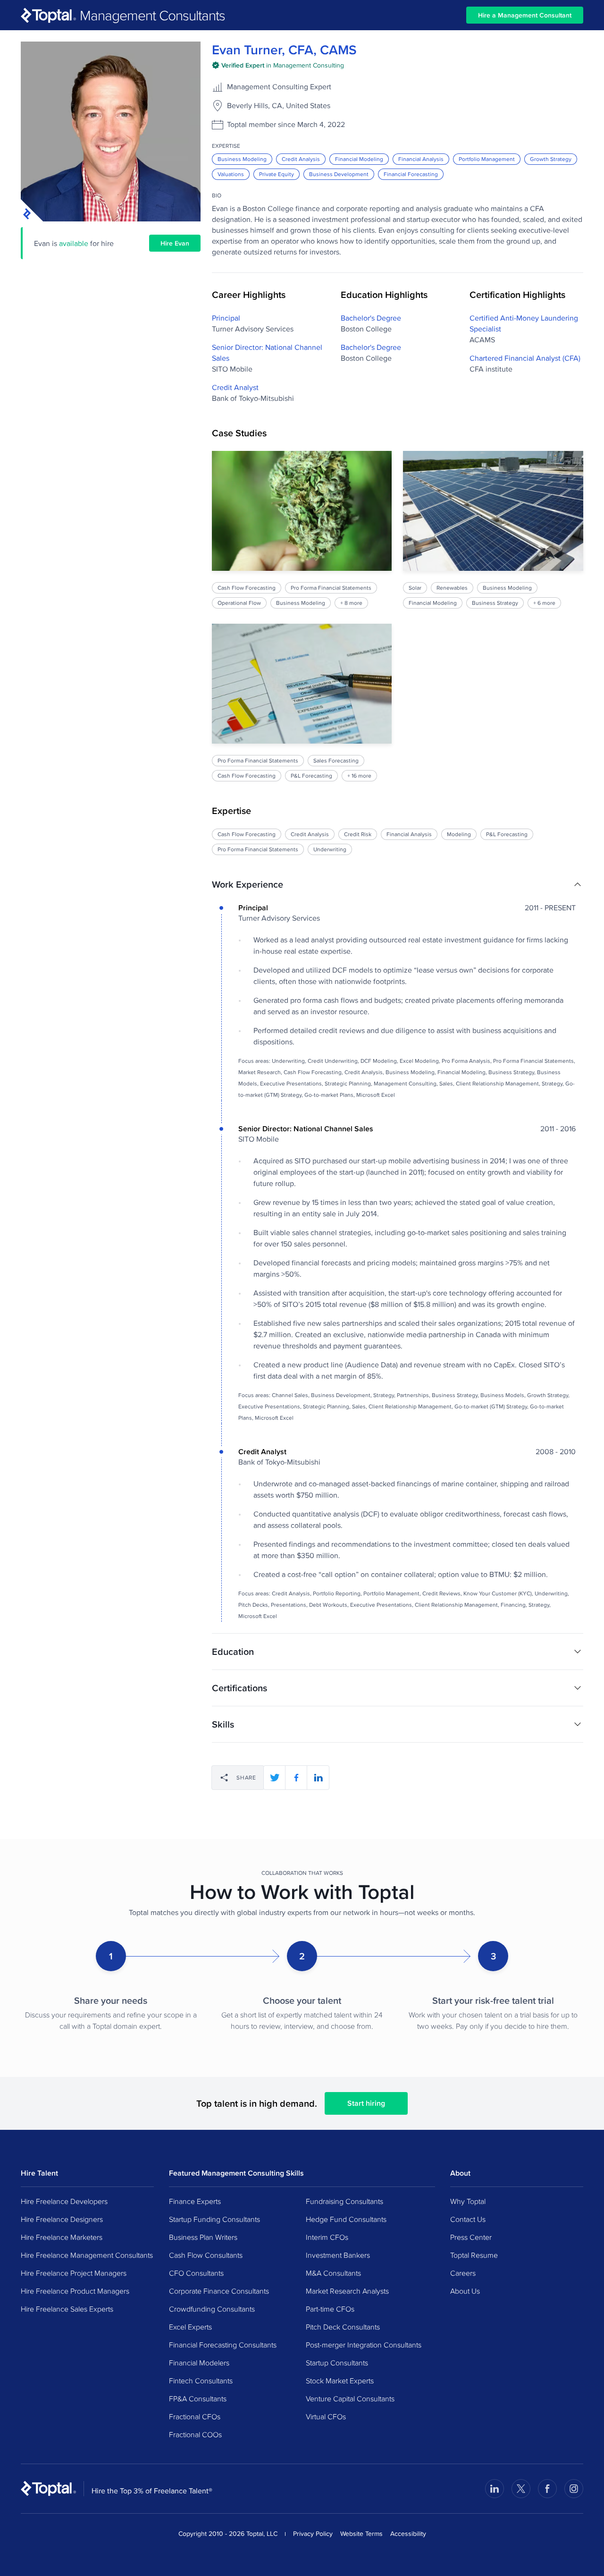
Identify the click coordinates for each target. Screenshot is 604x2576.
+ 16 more (359, 775)
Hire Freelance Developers (64, 2201)
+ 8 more (351, 603)
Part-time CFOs (330, 2309)
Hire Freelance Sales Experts (67, 2309)
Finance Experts (195, 2201)
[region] (398, 616)
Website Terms (361, 2534)
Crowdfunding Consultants (212, 2309)
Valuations (231, 174)
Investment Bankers (338, 2255)
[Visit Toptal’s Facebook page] (547, 2489)
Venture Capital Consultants (350, 2398)
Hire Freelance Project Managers (74, 2273)
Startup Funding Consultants (214, 2219)
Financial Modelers (199, 2363)
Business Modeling (242, 159)
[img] (278, 65)
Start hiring (366, 2103)
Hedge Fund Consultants (346, 2219)
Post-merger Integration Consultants (364, 2345)
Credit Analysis (301, 159)
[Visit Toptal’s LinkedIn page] (495, 2489)
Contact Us (468, 2219)
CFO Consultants (196, 2273)
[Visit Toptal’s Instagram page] (574, 2489)
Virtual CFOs (326, 2416)
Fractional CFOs (195, 2416)
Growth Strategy (551, 159)
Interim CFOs (327, 2237)
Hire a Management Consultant (525, 15)
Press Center (471, 2237)
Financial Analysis (421, 159)
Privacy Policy (313, 2534)
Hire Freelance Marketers (62, 2237)
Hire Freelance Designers (62, 2219)
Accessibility (408, 2534)
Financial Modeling (359, 159)
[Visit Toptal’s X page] (521, 2489)
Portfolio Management (487, 159)
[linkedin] (318, 1778)
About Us (465, 2291)
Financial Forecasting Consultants (223, 2345)
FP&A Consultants (198, 2398)
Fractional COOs (195, 2434)
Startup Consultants (337, 2363)
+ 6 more (545, 603)
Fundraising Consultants (344, 2201)
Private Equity (277, 174)
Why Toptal (468, 2201)
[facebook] (296, 1778)
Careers (463, 2273)
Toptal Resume (474, 2255)
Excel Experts (190, 2327)
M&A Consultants (333, 2273)
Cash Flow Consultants (206, 2255)
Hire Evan (175, 243)
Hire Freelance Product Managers (75, 2291)
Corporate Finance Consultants (219, 2291)
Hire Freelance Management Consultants (87, 2255)
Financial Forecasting (411, 174)
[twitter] (275, 1778)
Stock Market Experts (340, 2381)
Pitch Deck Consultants (343, 2327)
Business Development (339, 174)
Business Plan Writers (203, 2237)
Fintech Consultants (201, 2381)
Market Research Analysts (347, 2291)
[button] (398, 884)
